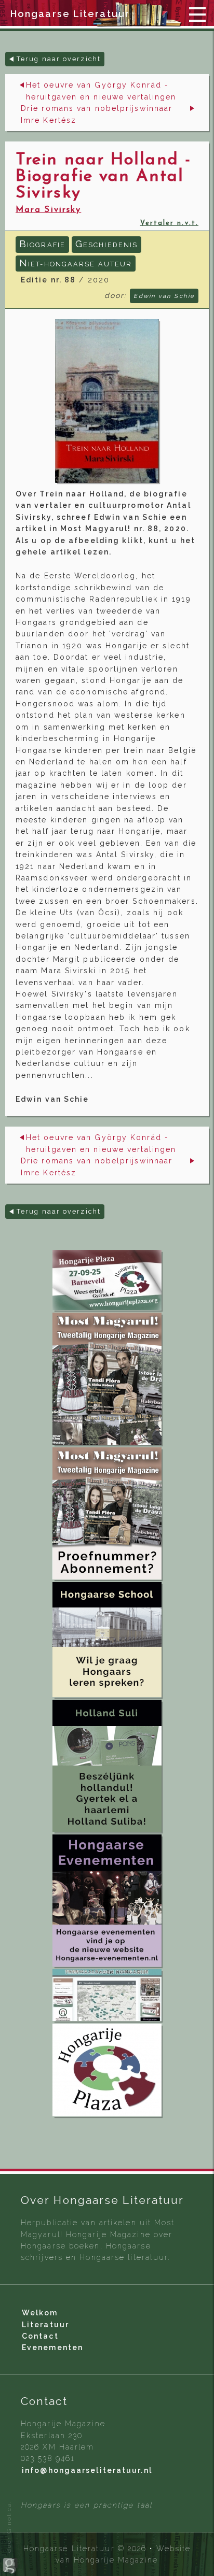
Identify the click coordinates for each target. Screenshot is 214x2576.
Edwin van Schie (164, 296)
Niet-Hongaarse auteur (76, 263)
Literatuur (45, 2325)
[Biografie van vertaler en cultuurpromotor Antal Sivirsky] (107, 401)
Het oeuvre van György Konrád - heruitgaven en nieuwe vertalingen (101, 91)
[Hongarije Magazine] (107, 1379)
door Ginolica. (9, 2528)
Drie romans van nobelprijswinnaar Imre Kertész (97, 114)
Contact (40, 2336)
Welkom (40, 2313)
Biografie (42, 244)
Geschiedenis (106, 244)
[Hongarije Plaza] (107, 1280)
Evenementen (52, 2347)
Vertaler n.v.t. (170, 223)
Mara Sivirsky (48, 210)
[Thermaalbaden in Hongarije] (107, 1995)
